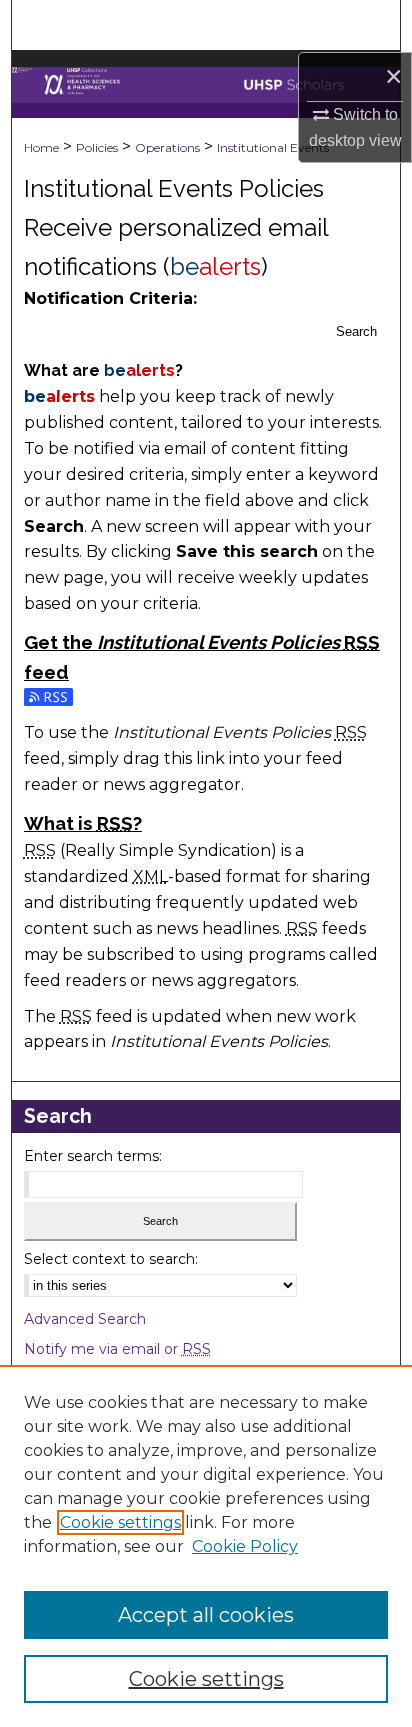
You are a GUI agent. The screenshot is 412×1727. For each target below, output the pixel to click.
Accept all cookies (206, 1615)
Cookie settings (120, 1522)
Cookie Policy (245, 1546)
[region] (206, 1546)
